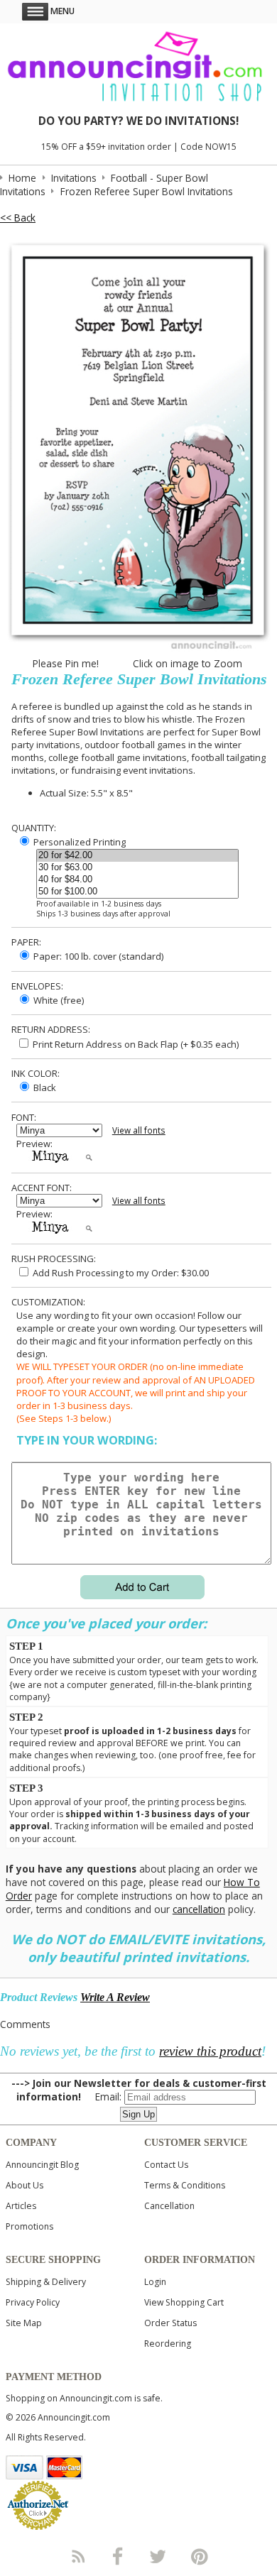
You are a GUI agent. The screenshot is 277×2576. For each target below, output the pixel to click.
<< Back (18, 218)
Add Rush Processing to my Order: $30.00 (120, 1273)
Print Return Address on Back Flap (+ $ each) (135, 1044)
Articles (21, 2206)
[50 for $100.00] (137, 892)
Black (44, 1087)
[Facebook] (118, 2556)
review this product (210, 2051)
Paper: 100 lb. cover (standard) (97, 956)
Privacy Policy (33, 2302)
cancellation (199, 1909)
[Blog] (77, 2556)
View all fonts (139, 1130)
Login (155, 2282)
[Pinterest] (200, 2556)
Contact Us (166, 2165)
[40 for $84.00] (137, 880)
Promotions (29, 2226)
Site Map (24, 2323)
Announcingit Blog (42, 2165)
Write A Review (115, 1997)
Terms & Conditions (185, 2185)
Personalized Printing (78, 842)
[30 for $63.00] (137, 868)
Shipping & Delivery (46, 2282)
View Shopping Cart (184, 2302)
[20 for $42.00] (137, 856)
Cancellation (169, 2206)
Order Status (170, 2323)
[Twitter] (159, 2556)
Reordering (168, 2344)
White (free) (58, 1000)
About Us (25, 2185)
